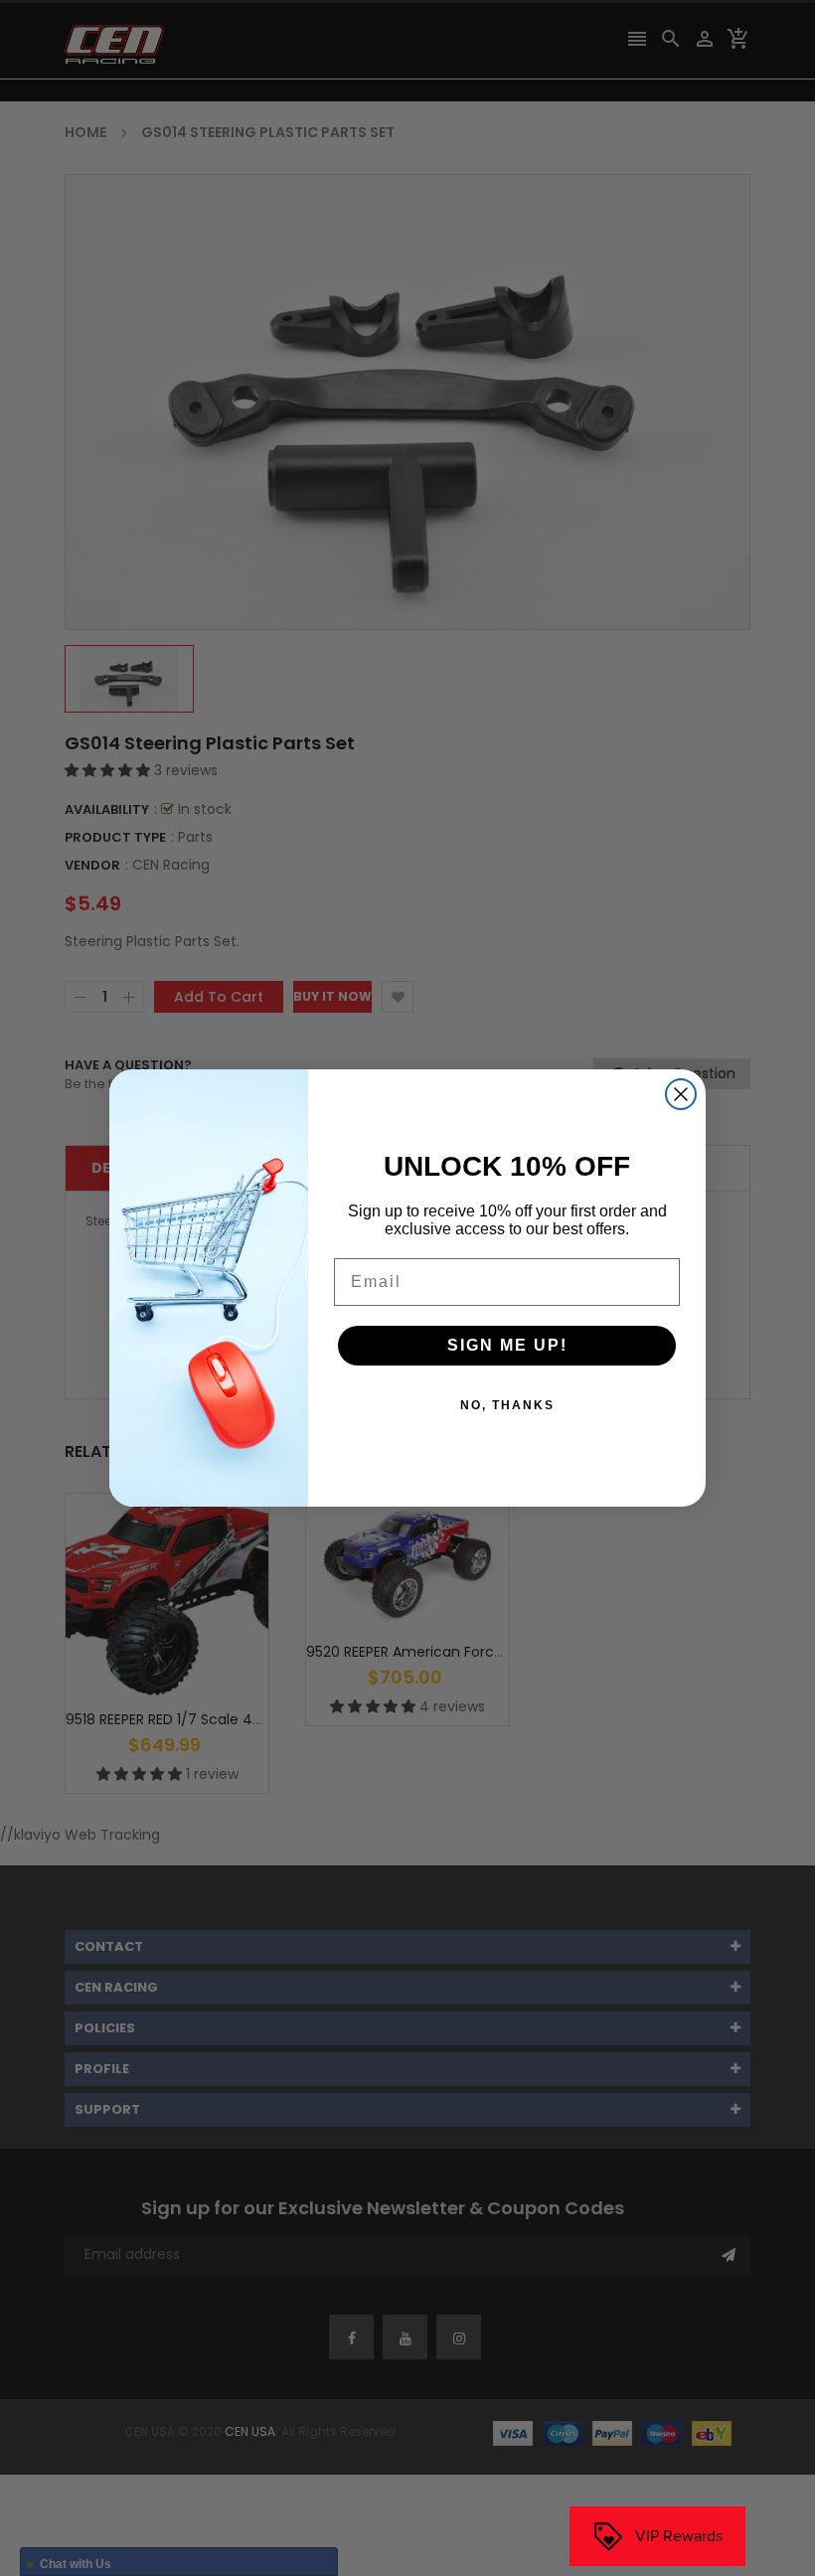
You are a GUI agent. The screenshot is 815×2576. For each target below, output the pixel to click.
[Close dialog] (681, 1094)
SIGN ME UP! (507, 1345)
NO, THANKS (507, 1405)
